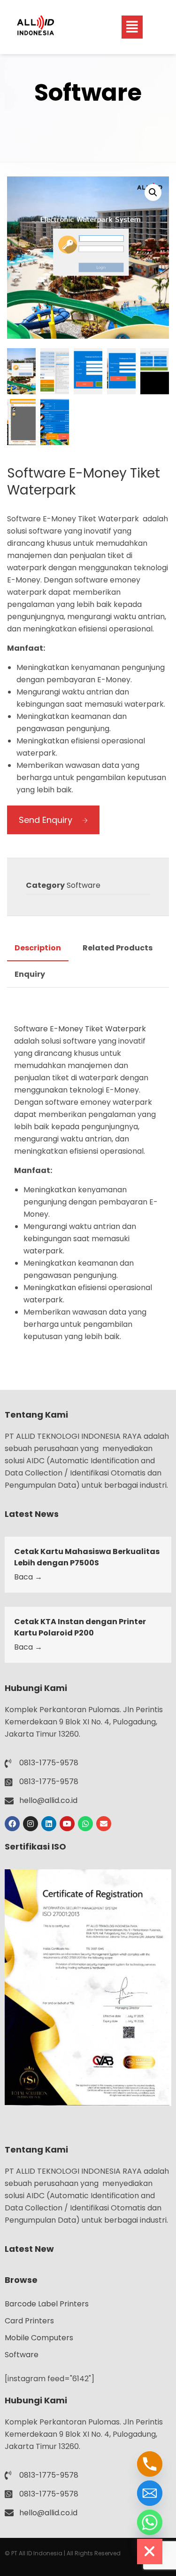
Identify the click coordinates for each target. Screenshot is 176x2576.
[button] (132, 27)
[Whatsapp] (85, 1824)
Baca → (28, 1577)
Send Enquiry (46, 820)
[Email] (150, 2493)
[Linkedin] (49, 1824)
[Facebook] (12, 1824)
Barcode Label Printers (47, 2304)
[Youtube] (67, 1824)
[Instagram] (31, 1824)
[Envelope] (104, 1824)
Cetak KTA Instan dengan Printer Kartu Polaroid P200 (80, 1627)
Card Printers (29, 2321)
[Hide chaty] (150, 2552)
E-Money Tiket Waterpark (99, 1029)
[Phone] (150, 2464)
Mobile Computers (39, 2338)
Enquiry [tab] (30, 974)
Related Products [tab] (118, 948)
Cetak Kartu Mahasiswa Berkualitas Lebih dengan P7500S (87, 1557)
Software (84, 885)
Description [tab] (38, 948)
